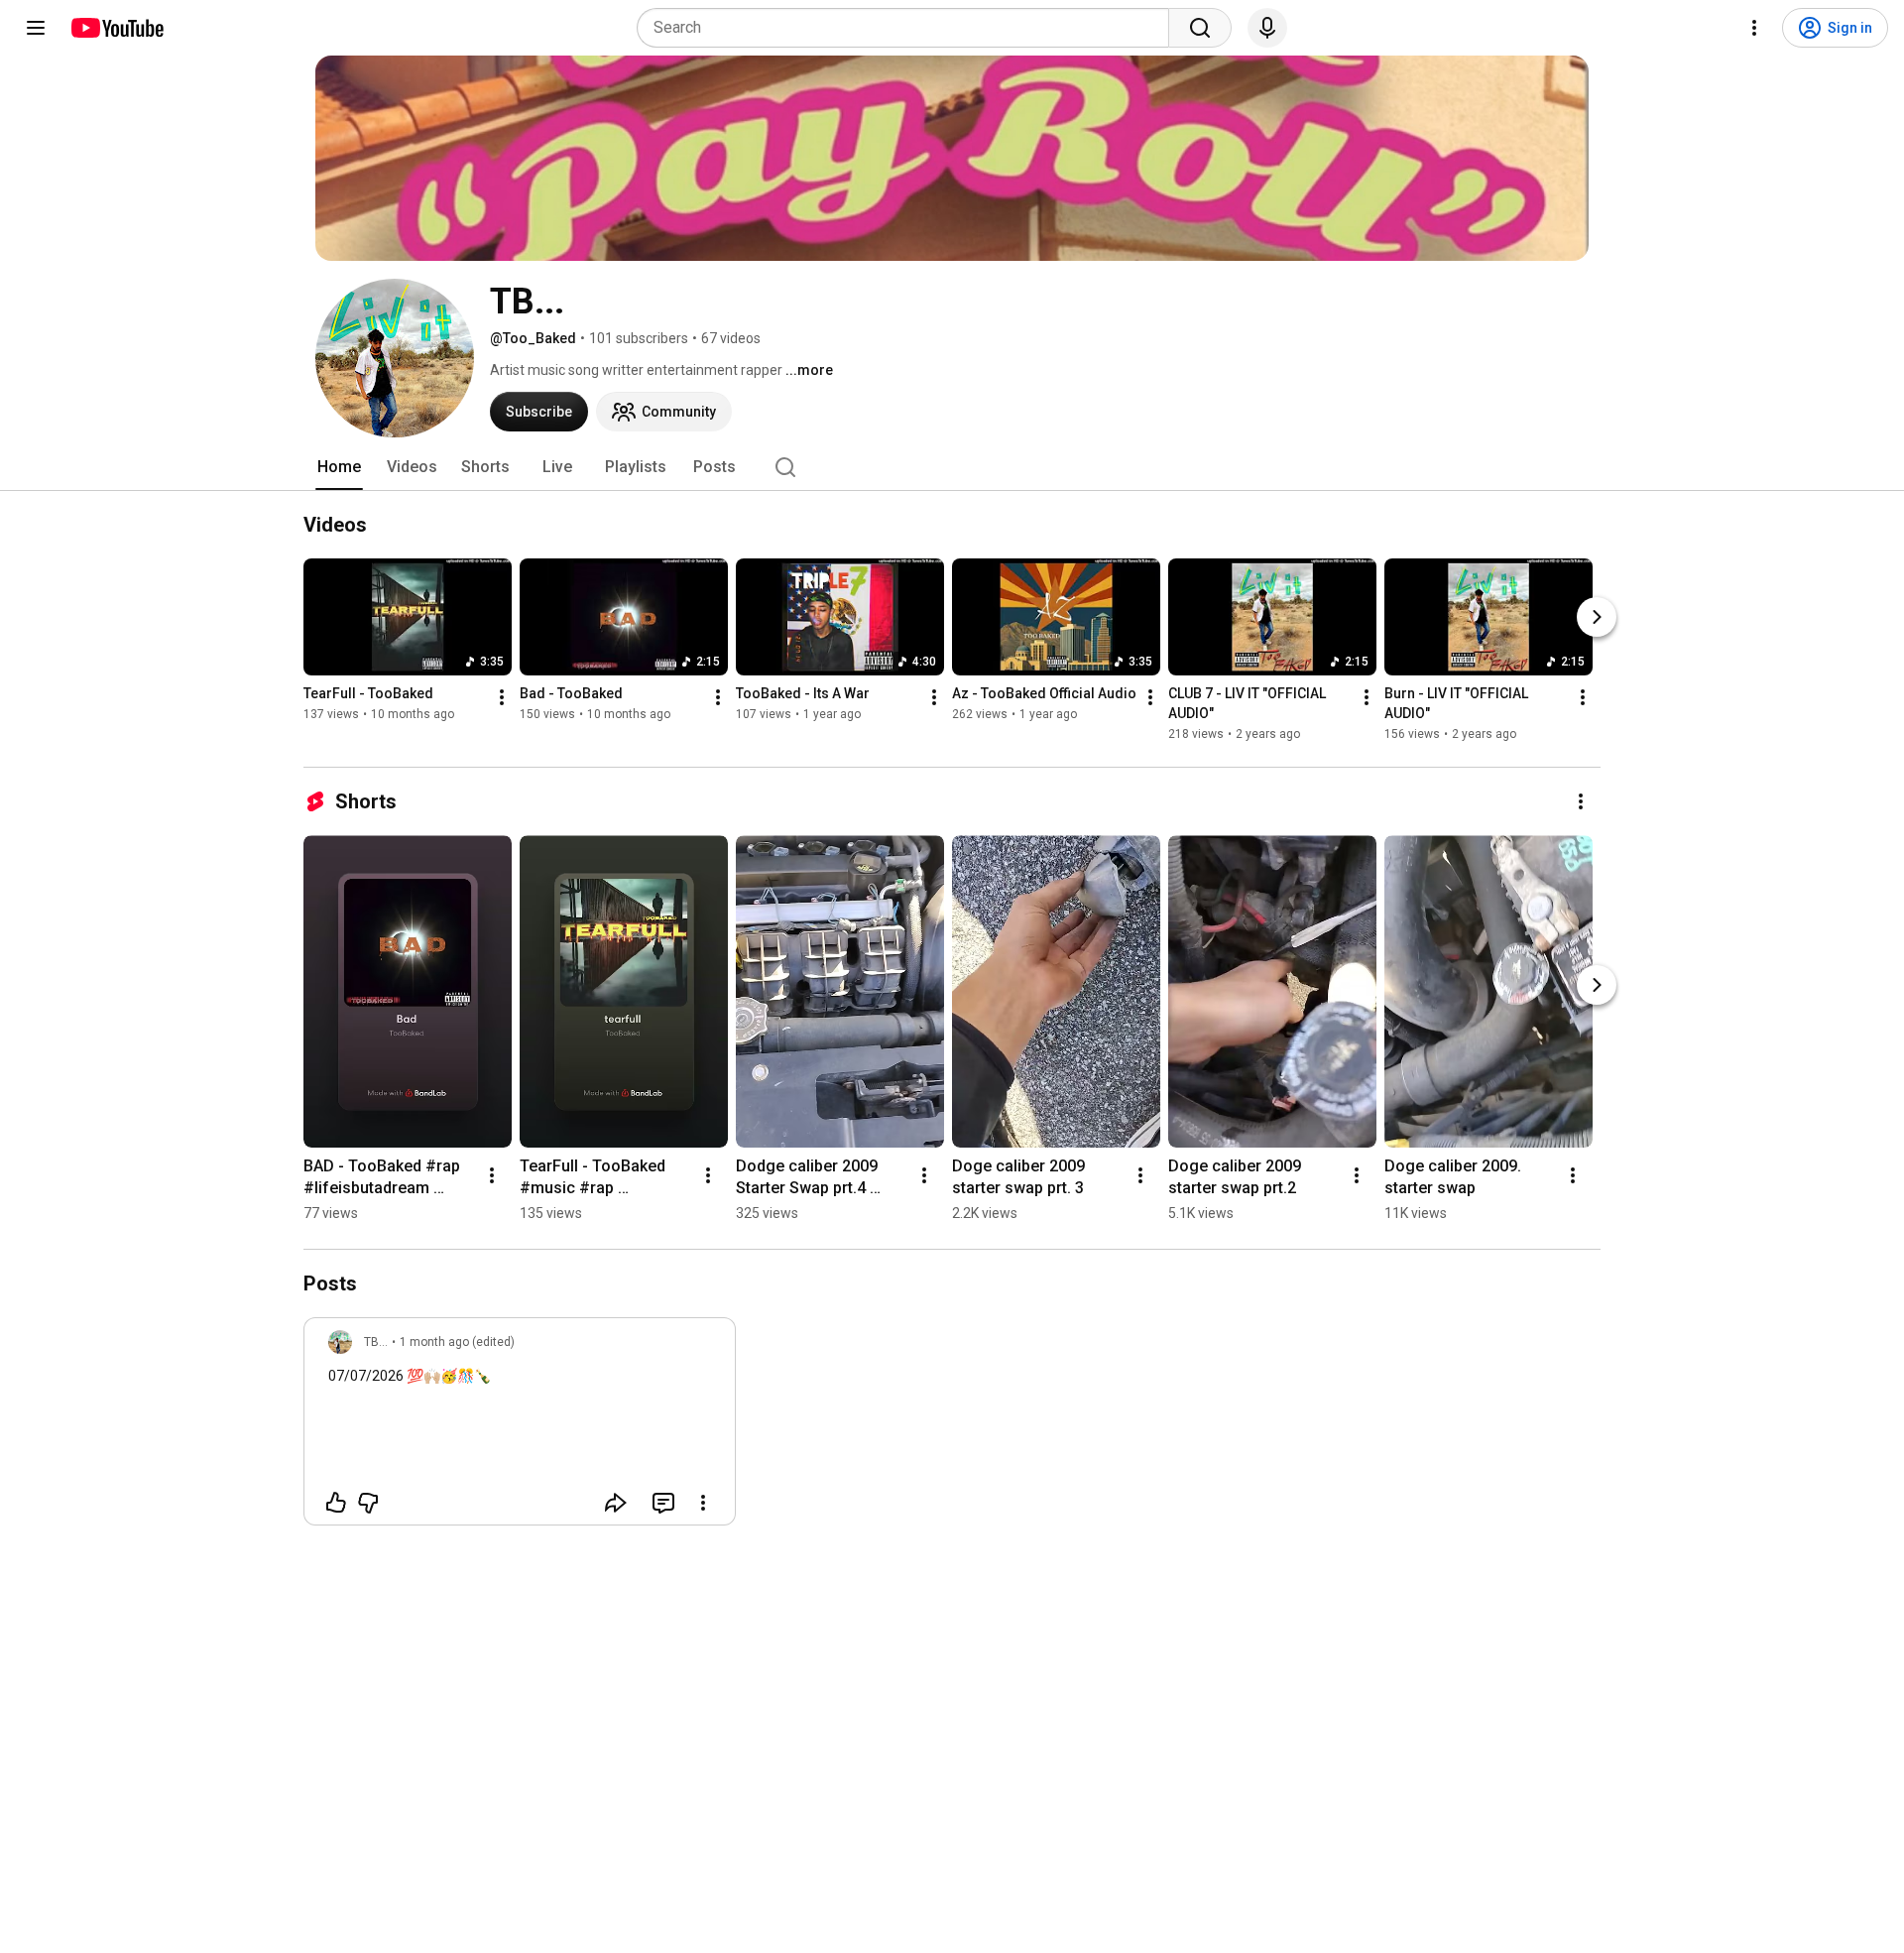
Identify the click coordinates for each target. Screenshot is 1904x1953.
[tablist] (952, 467)
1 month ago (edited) (457, 1342)
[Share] (616, 1503)
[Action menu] (703, 1503)
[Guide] (36, 28)
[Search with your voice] (1267, 28)
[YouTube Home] (117, 28)
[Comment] (663, 1503)
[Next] (1597, 617)
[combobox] (909, 28)
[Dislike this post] (368, 1503)
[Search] (1200, 28)
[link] (520, 1427)
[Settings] (1754, 28)
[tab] (339, 467)
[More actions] (502, 697)
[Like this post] (336, 1503)
